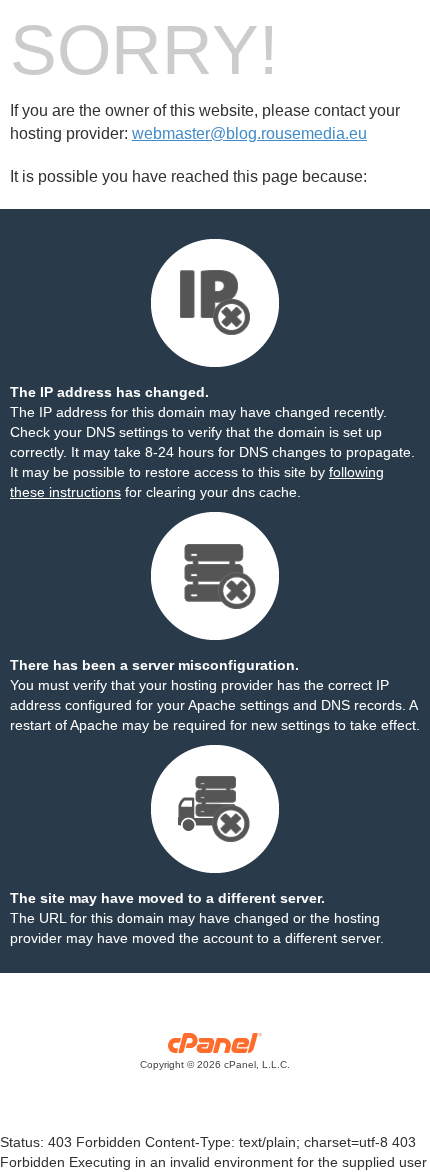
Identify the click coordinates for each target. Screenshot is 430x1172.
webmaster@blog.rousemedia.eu (249, 133)
